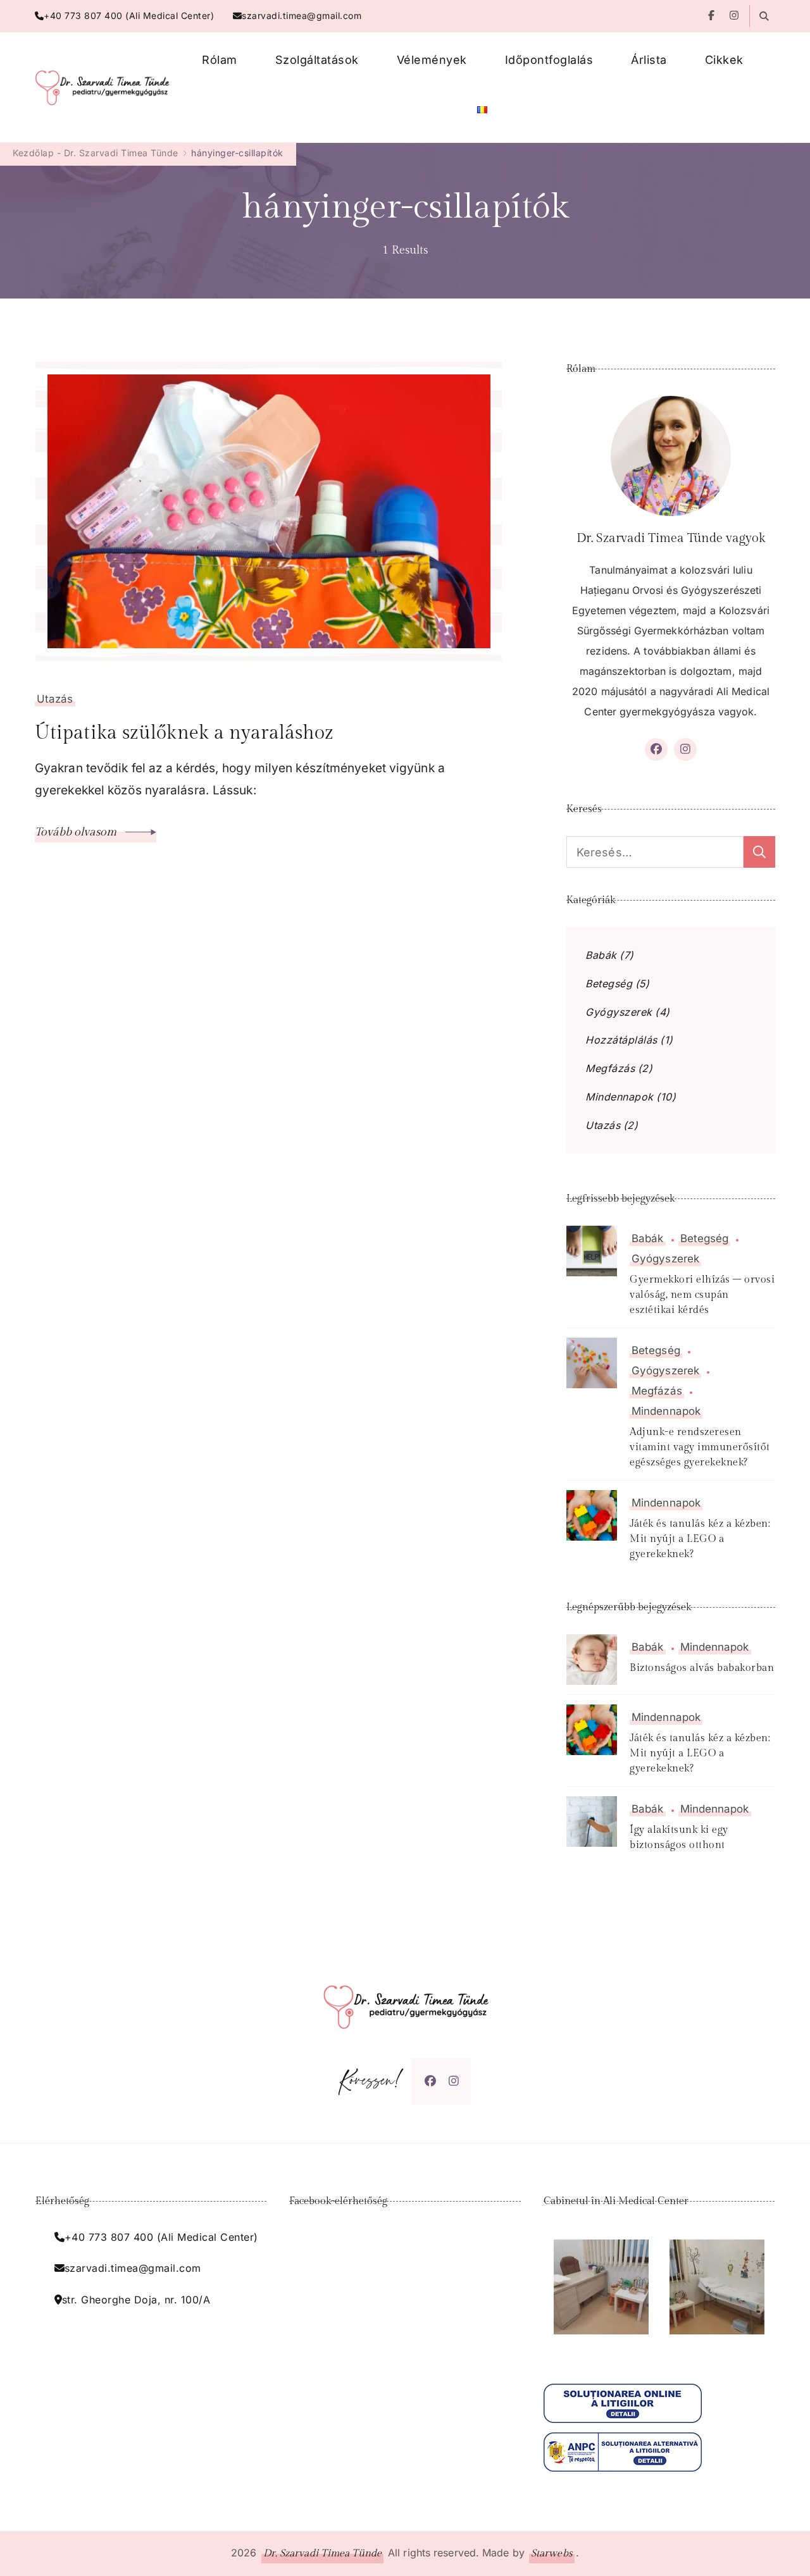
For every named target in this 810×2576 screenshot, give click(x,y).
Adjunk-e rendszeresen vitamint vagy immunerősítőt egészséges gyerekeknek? (700, 1447)
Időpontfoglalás (549, 60)
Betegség (609, 984)
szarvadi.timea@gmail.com (302, 15)
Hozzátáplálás (621, 1040)
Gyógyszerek (619, 1012)
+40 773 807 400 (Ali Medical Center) (129, 15)
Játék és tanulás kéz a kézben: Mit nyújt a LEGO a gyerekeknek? (700, 1539)
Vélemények (432, 60)
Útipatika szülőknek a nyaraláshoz (184, 733)
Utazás (55, 699)
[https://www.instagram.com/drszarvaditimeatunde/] (454, 2081)
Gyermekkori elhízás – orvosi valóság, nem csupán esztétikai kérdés (702, 1295)
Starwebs (552, 2554)
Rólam (220, 60)
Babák (601, 955)
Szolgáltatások (317, 60)
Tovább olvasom (77, 832)
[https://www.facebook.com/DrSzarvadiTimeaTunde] (430, 2081)
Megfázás (610, 1069)
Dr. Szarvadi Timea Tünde (322, 2554)
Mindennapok (620, 1097)
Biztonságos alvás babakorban (702, 1668)
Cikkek (724, 60)
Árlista (649, 60)
